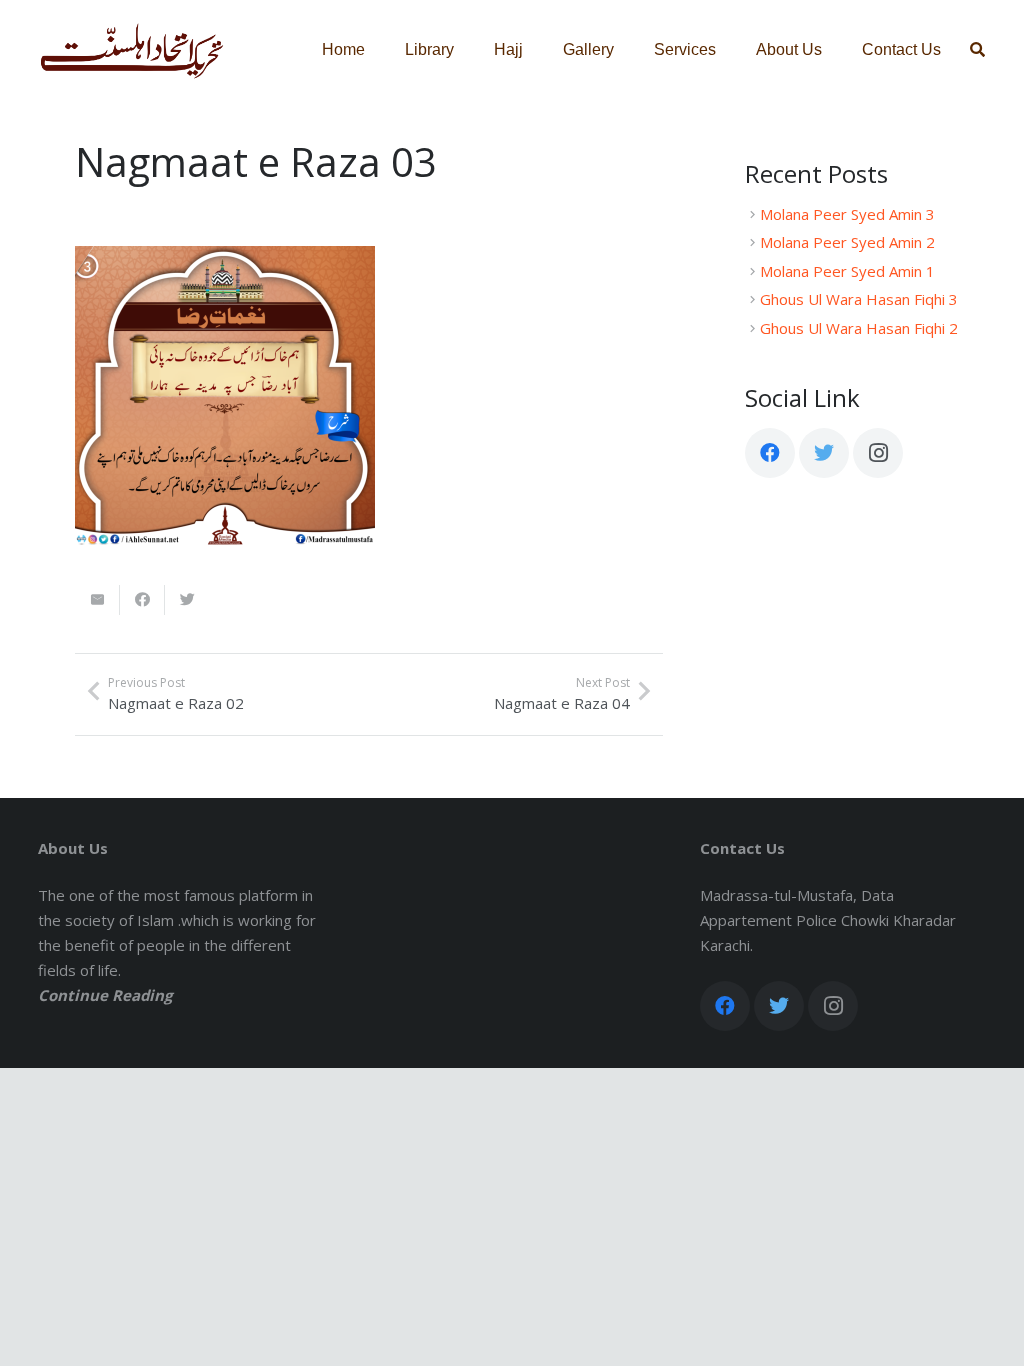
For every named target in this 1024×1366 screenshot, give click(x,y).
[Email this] (97, 600)
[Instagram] (878, 453)
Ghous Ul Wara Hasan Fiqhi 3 (859, 299)
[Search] (977, 50)
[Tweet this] (187, 600)
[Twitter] (824, 453)
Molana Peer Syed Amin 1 (847, 271)
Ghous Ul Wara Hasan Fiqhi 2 (859, 328)
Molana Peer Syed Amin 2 (847, 242)
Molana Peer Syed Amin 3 (847, 214)
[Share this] (142, 600)
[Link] (132, 50)
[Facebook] (770, 453)
